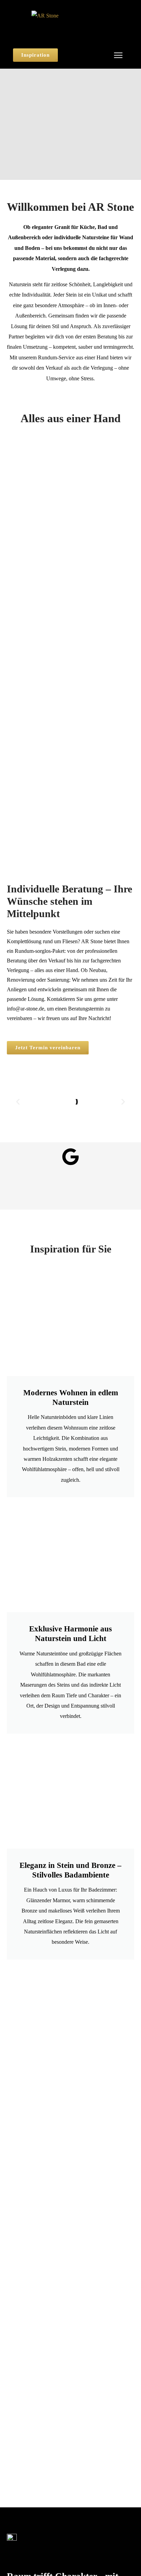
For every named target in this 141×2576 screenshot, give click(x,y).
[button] (18, 1102)
